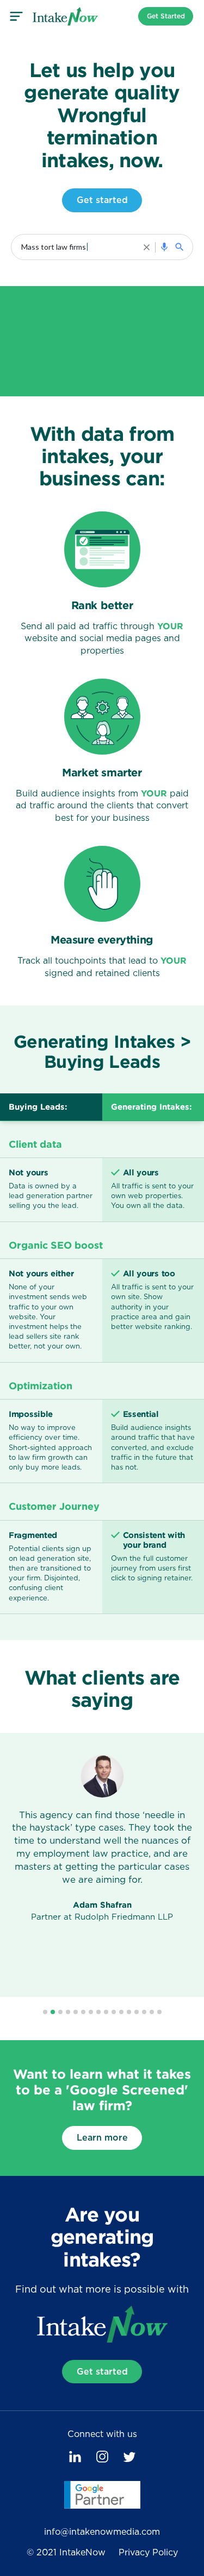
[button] (45, 2012)
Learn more (102, 2138)
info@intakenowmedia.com (102, 2532)
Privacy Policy (148, 2553)
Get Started (166, 16)
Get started (102, 200)
